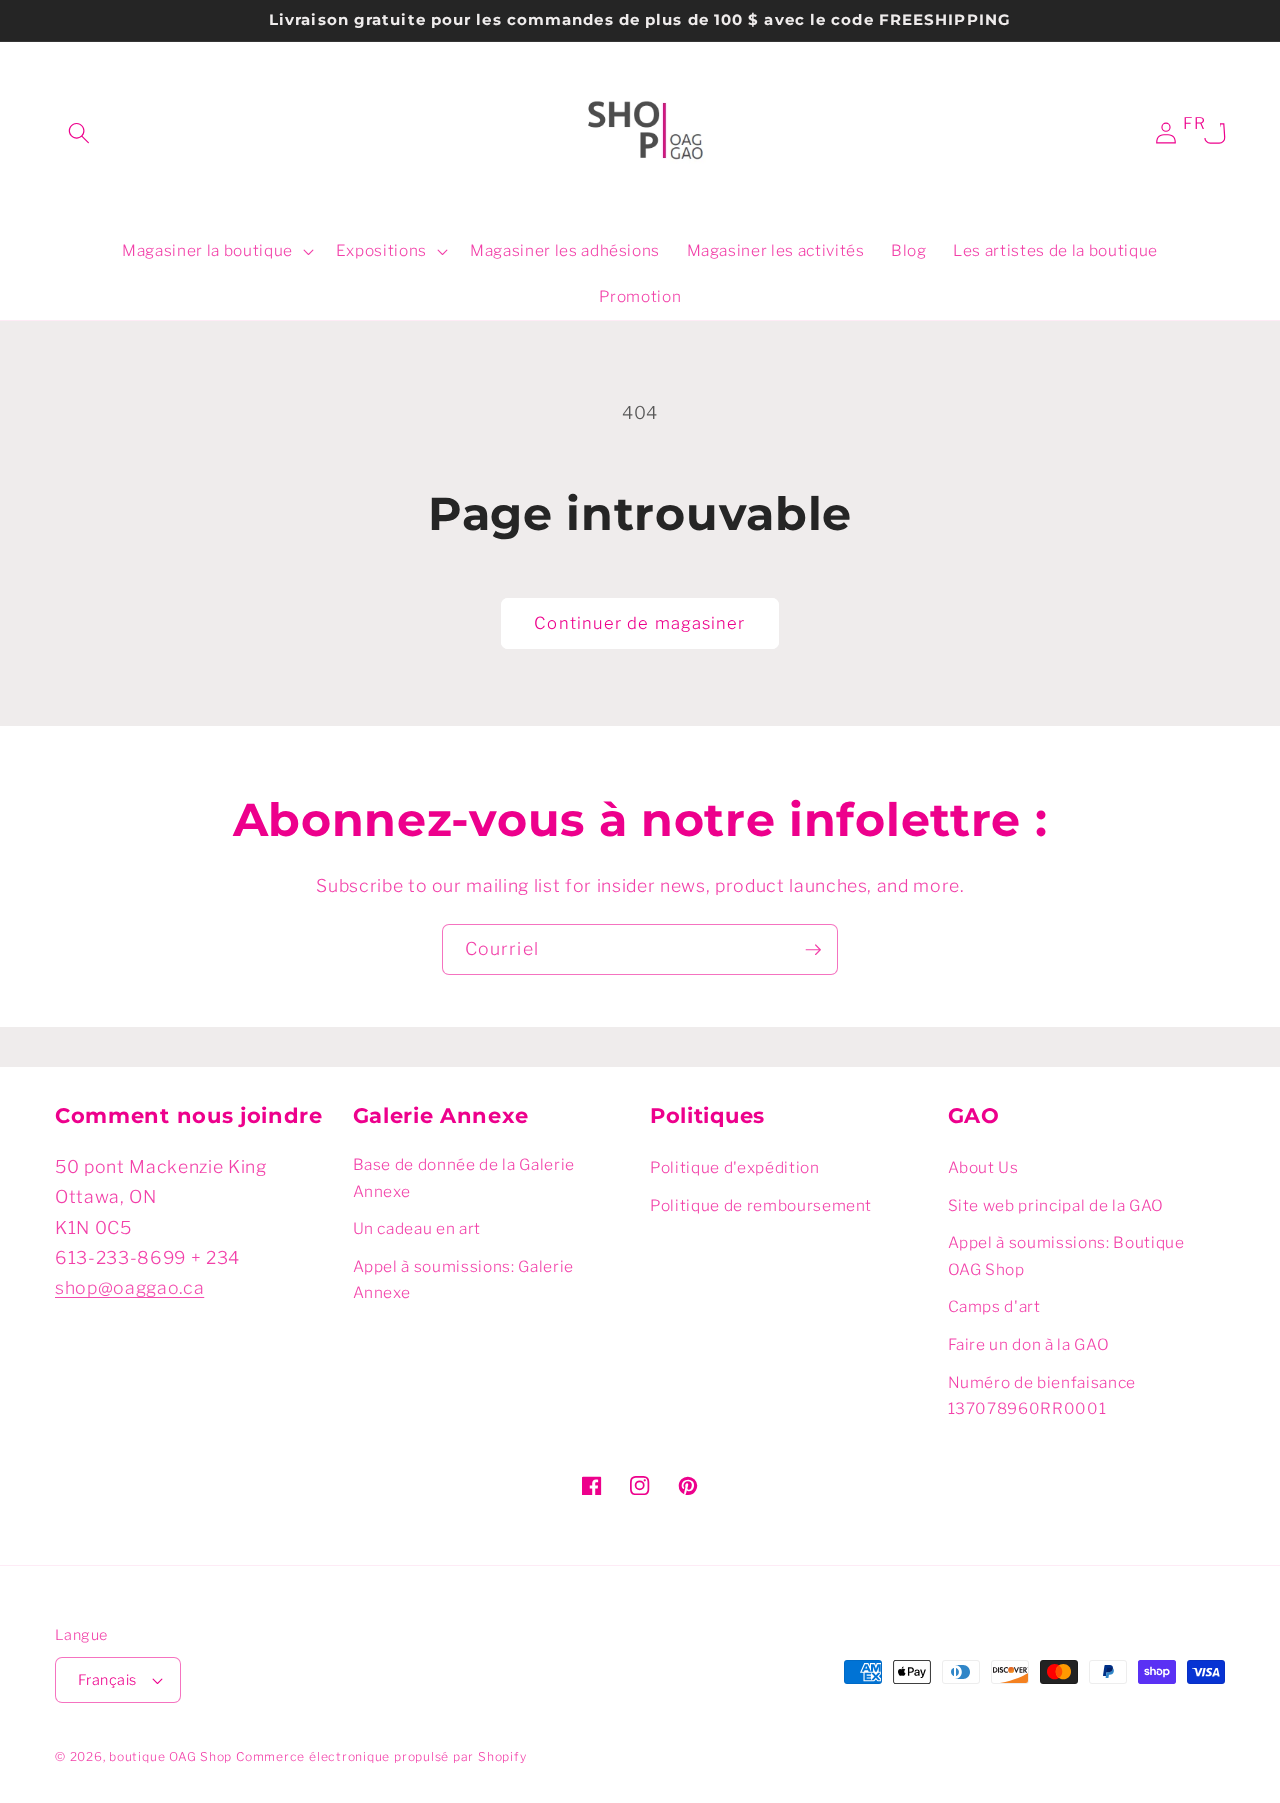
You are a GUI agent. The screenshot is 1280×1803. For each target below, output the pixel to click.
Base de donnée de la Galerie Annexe (464, 1178)
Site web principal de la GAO (1056, 1205)
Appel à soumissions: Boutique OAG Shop (1066, 1256)
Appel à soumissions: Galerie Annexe (463, 1280)
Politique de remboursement (761, 1205)
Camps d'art (994, 1306)
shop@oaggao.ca (129, 1287)
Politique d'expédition (735, 1167)
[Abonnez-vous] (813, 950)
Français (107, 1680)
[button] (79, 133)
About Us (983, 1167)
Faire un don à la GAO (1029, 1344)
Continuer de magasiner (639, 623)
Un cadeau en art (417, 1228)
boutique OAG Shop (170, 1756)
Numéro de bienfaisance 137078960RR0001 (1042, 1396)
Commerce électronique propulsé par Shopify (381, 1756)
